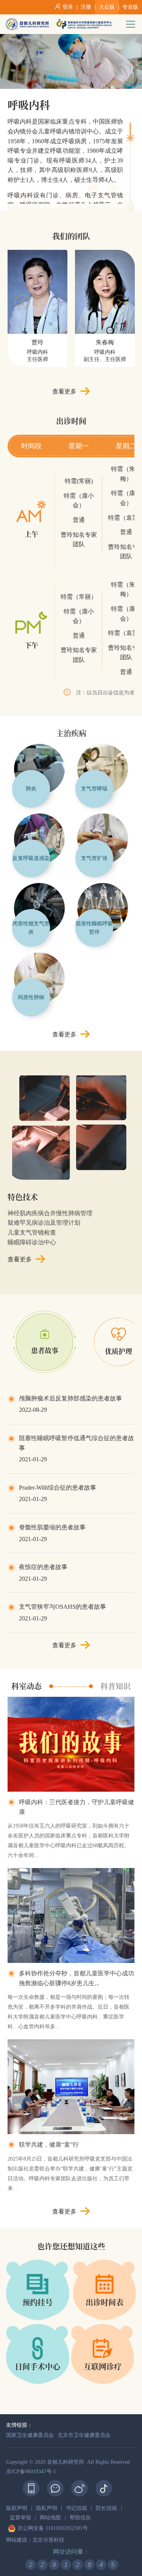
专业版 (130, 7)
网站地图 (50, 2518)
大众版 (107, 7)
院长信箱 (106, 2508)
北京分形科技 (48, 2540)
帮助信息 (80, 2518)
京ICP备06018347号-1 (31, 2471)
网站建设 (17, 2540)
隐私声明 (47, 2508)
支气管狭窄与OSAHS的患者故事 (62, 1607)
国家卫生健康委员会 (30, 2435)
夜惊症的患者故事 (43, 1567)
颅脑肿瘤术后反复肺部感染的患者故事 (70, 1398)
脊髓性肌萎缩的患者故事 (52, 1527)
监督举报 (20, 2518)
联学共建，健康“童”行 (49, 2145)
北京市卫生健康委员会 (84, 2435)
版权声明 (17, 2508)
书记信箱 (76, 2508)
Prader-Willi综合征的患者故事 (58, 1488)
